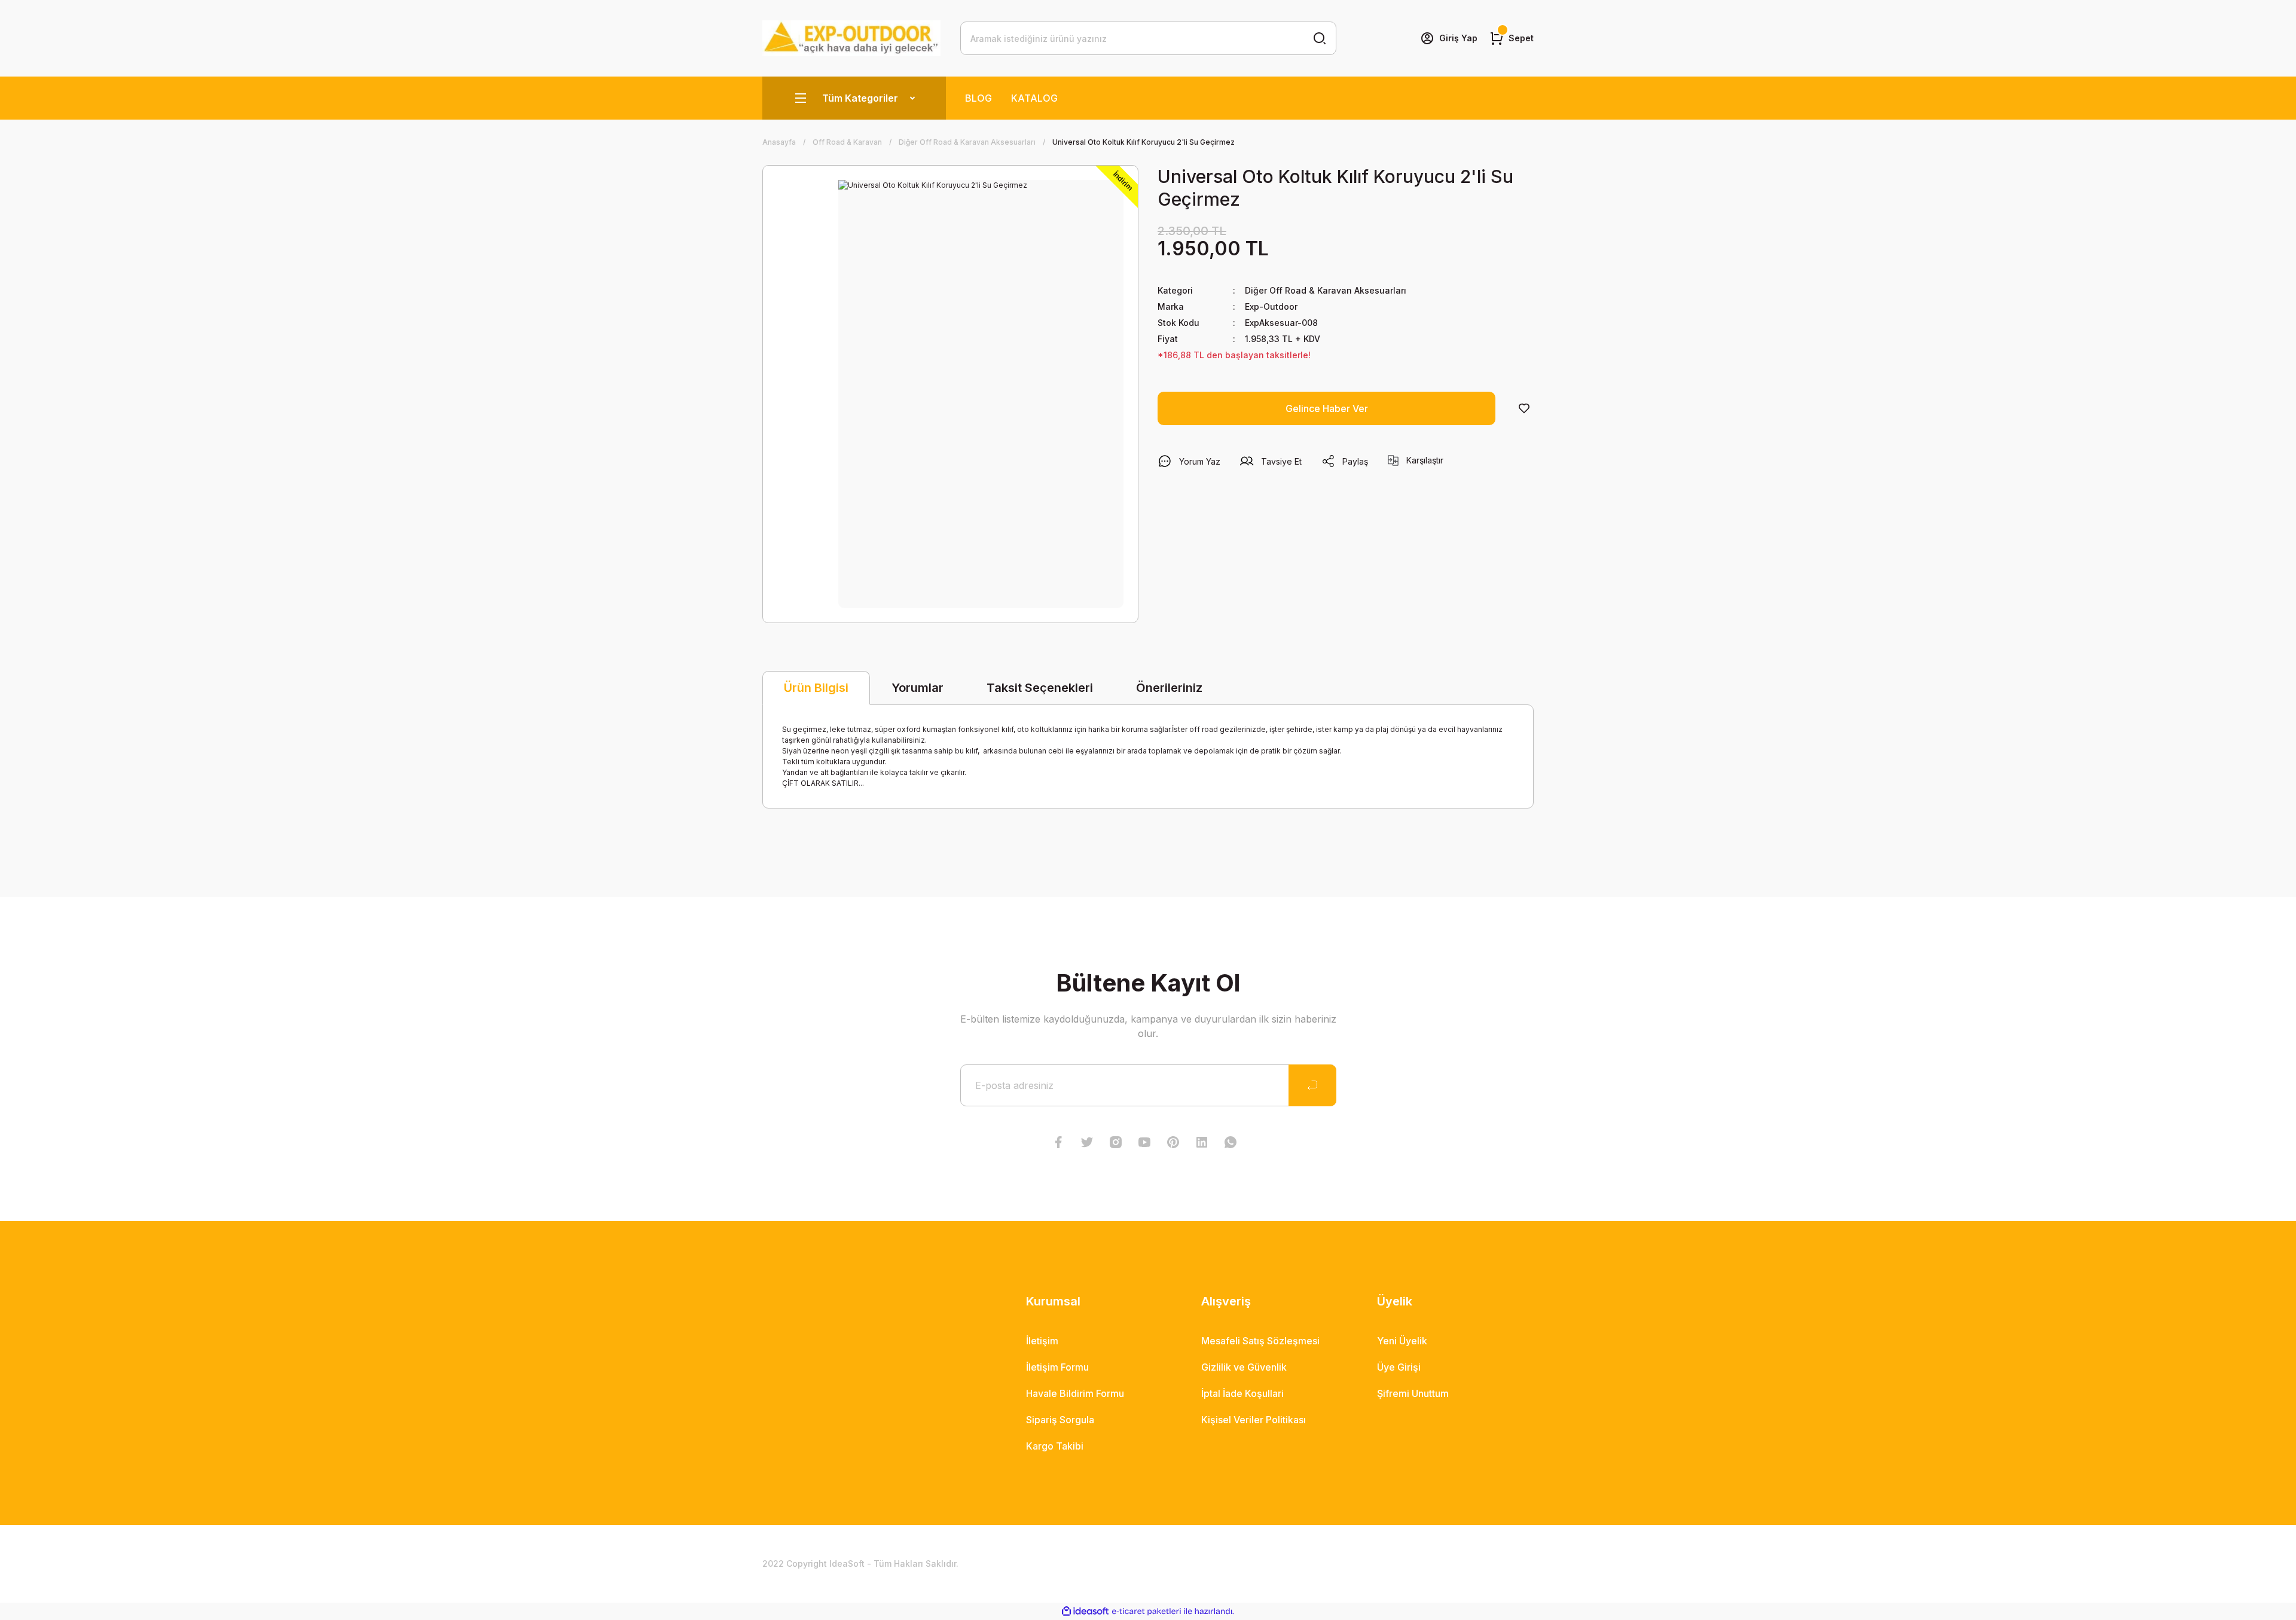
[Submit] (1312, 1085)
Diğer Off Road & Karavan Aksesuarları (1326, 290)
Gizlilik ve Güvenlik (1244, 1367)
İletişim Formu (1057, 1367)
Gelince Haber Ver (1327, 408)
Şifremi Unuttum (1413, 1393)
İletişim (1042, 1341)
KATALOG (1034, 98)
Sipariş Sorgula (1060, 1420)
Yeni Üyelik (1402, 1341)
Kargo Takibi (1055, 1446)
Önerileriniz (1169, 688)
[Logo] (852, 38)
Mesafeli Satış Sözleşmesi (1260, 1341)
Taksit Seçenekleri (1040, 688)
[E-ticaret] (1147, 1612)
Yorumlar (918, 688)
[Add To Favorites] (1524, 408)
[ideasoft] (1085, 1611)
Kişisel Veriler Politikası (1254, 1420)
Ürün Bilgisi (816, 688)
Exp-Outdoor (1271, 306)
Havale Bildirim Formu (1075, 1393)
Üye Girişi (1399, 1367)
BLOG (978, 98)
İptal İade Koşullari (1242, 1393)
